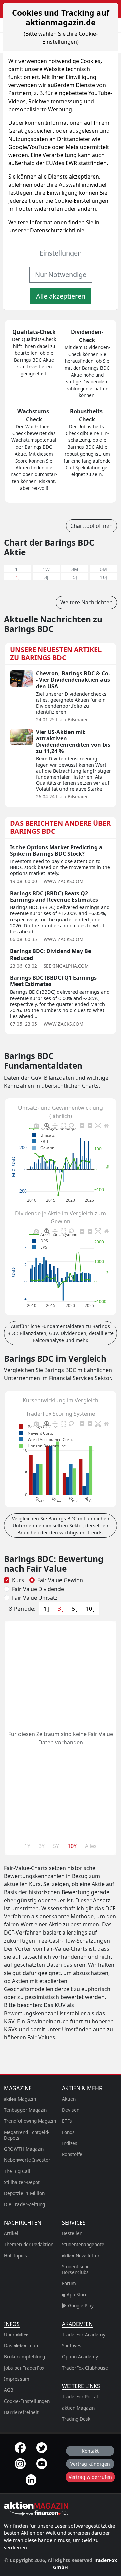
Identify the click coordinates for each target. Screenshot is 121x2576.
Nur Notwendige (61, 275)
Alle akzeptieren (61, 296)
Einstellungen (61, 253)
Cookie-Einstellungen (81, 201)
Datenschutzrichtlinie (57, 230)
